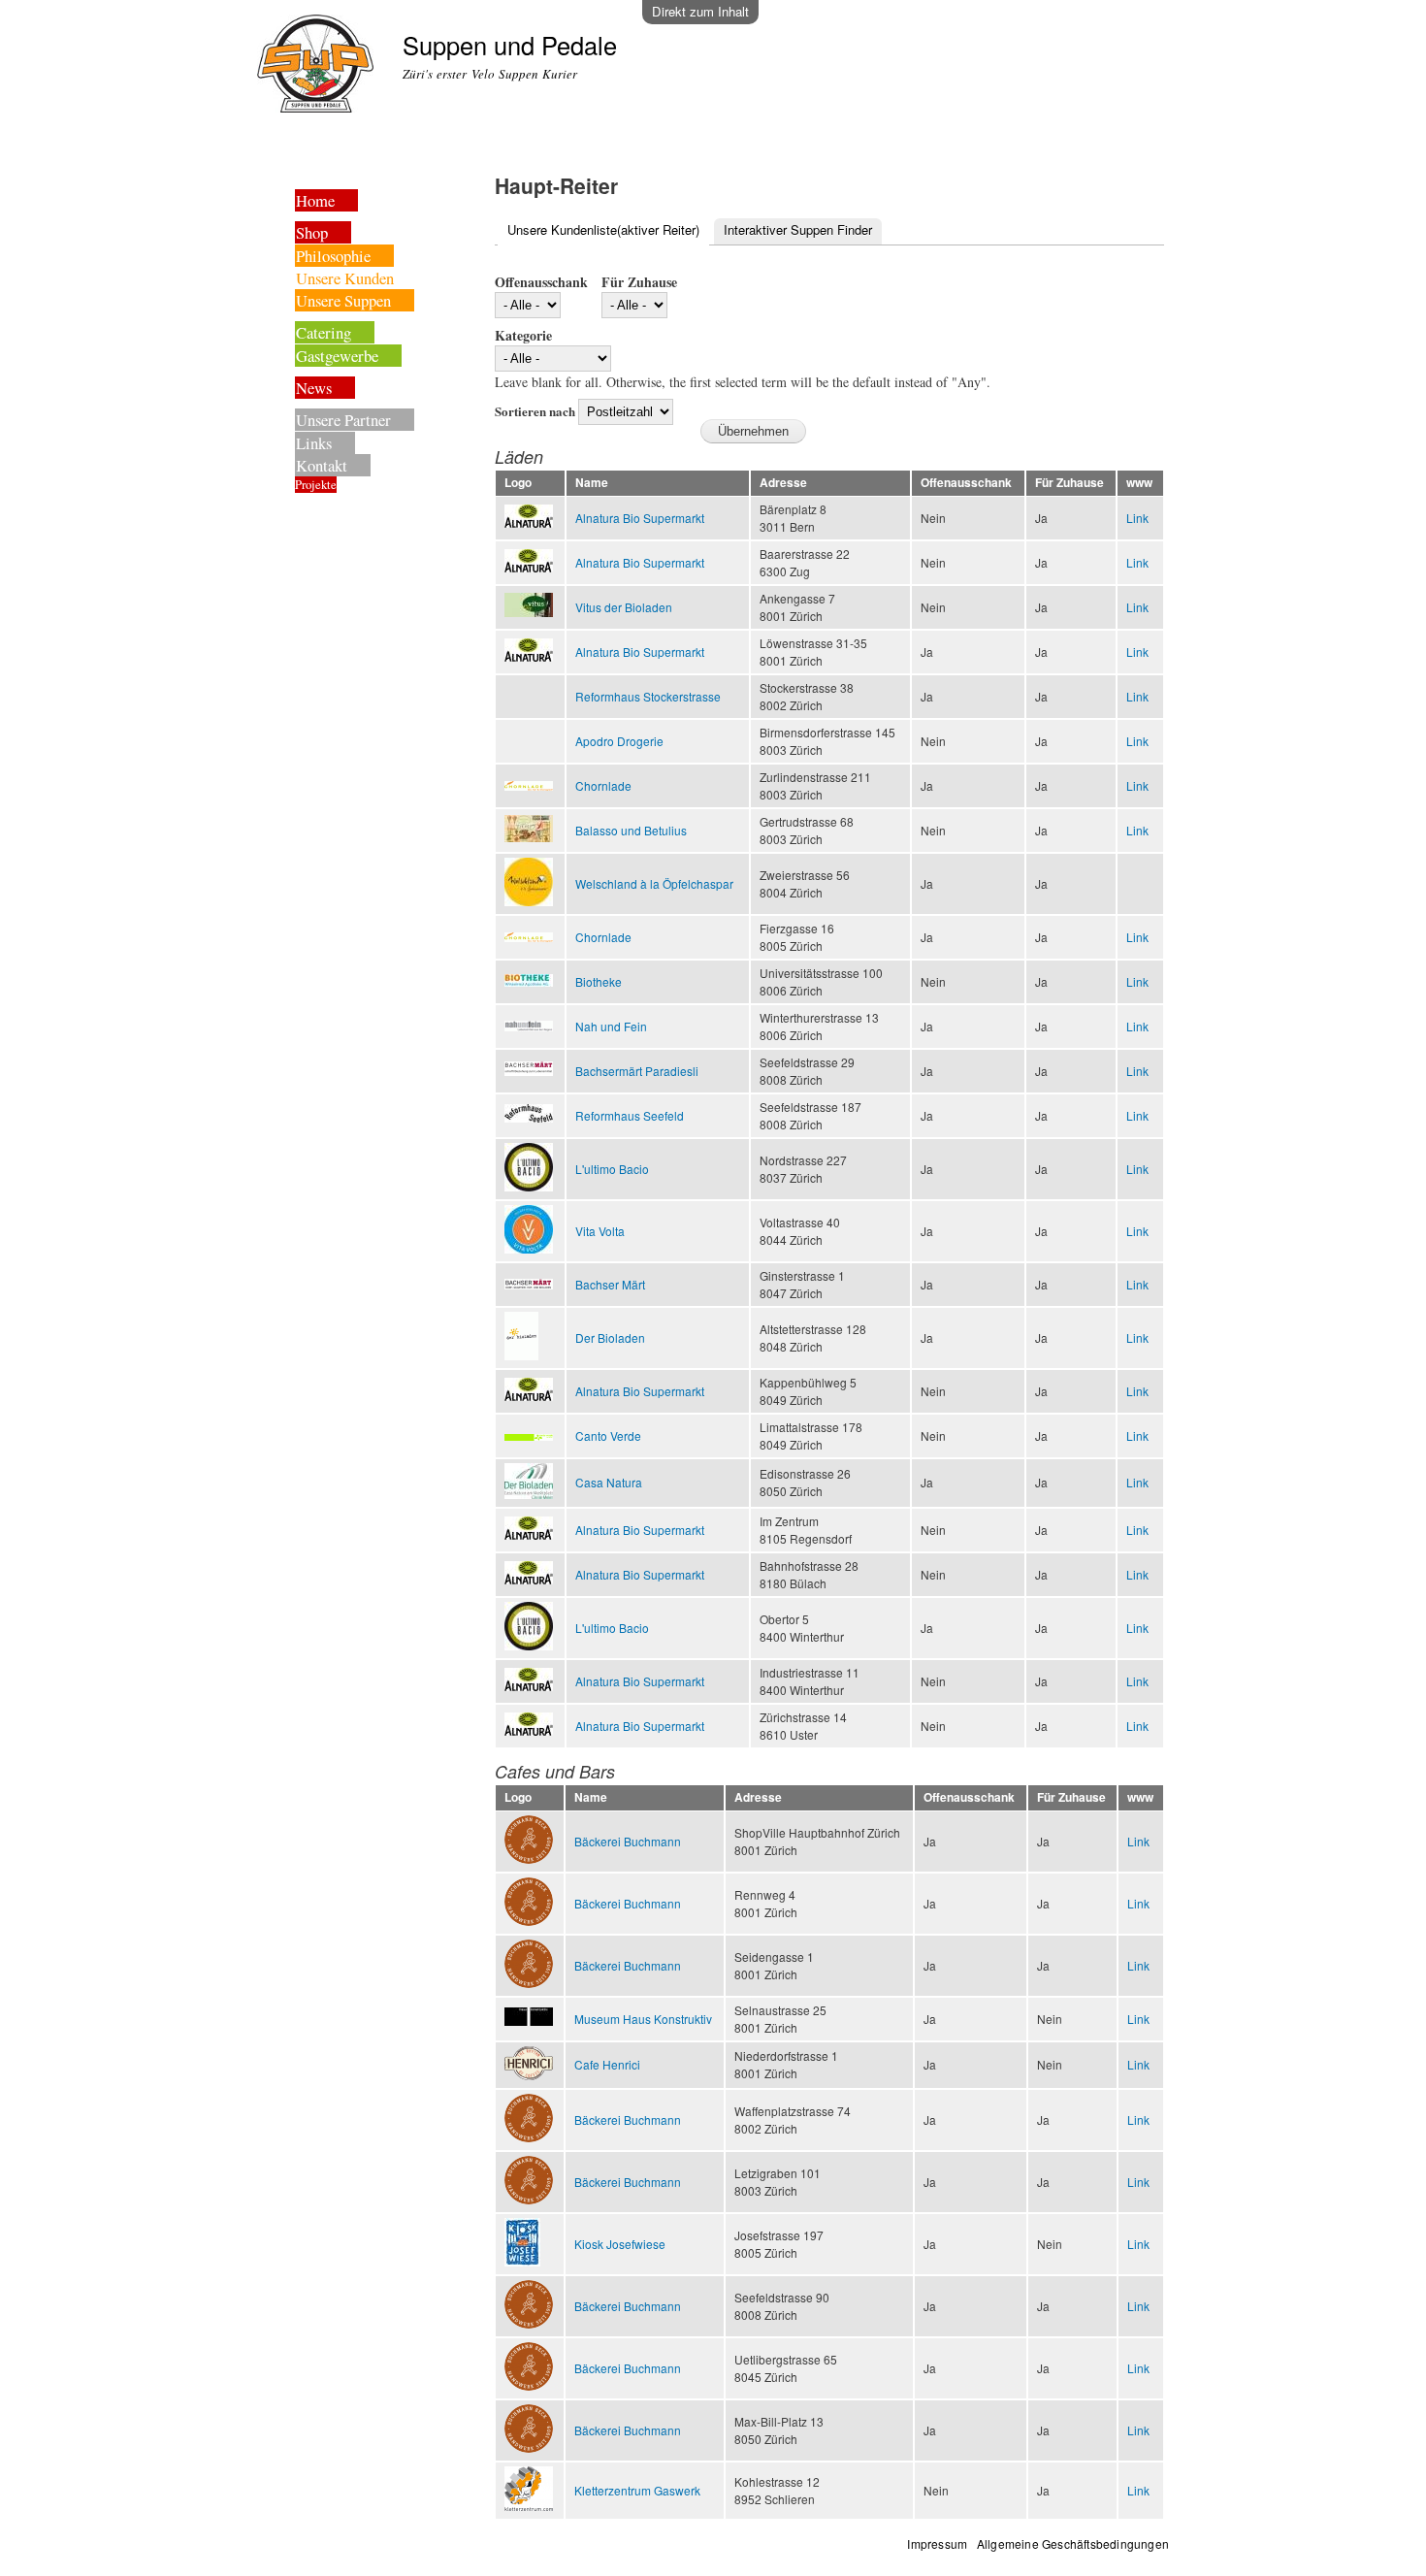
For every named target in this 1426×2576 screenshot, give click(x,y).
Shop (312, 232)
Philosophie (333, 256)
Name (592, 483)
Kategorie (523, 335)
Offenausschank (541, 282)
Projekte (316, 485)
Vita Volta (600, 1231)
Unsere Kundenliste (603, 229)
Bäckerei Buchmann (628, 1841)
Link (1137, 518)
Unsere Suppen (343, 300)
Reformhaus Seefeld (630, 1115)
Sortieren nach (536, 411)
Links (314, 443)
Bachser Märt (610, 1284)
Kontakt (322, 465)
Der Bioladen (610, 1337)
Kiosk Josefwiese (620, 2244)
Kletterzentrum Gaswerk (637, 2490)
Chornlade (603, 785)
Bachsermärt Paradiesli (637, 1071)
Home (315, 200)
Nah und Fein (611, 1026)
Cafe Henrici (607, 2064)
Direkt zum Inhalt (700, 11)
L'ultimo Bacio (612, 1169)
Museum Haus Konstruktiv (643, 2019)
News (314, 388)
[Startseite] (318, 66)
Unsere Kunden (345, 278)
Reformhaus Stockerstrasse (648, 696)
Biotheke (599, 981)
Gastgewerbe (337, 356)
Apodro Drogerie (619, 741)
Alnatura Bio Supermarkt (640, 518)
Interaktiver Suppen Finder (798, 229)
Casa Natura (609, 1482)
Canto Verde (608, 1435)
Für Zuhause (639, 282)
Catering (324, 332)
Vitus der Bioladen (624, 607)
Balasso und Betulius (631, 830)
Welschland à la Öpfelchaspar (654, 883)
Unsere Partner (343, 420)
